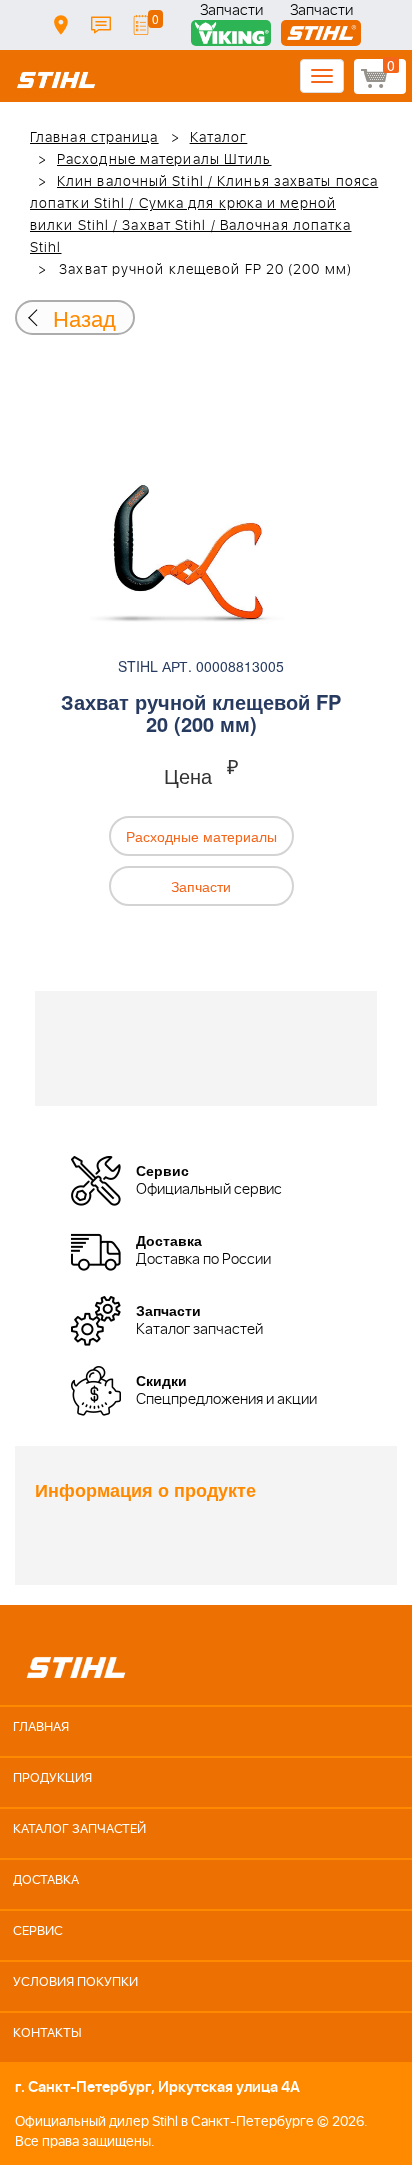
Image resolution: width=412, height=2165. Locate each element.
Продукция (52, 1778)
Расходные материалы (201, 836)
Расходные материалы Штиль (164, 160)
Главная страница (94, 138)
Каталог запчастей (79, 1829)
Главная (41, 1727)
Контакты (101, 25)
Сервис (38, 1931)
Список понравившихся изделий (141, 25)
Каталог (219, 138)
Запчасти (231, 12)
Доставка (61, 25)
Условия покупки (75, 1982)
